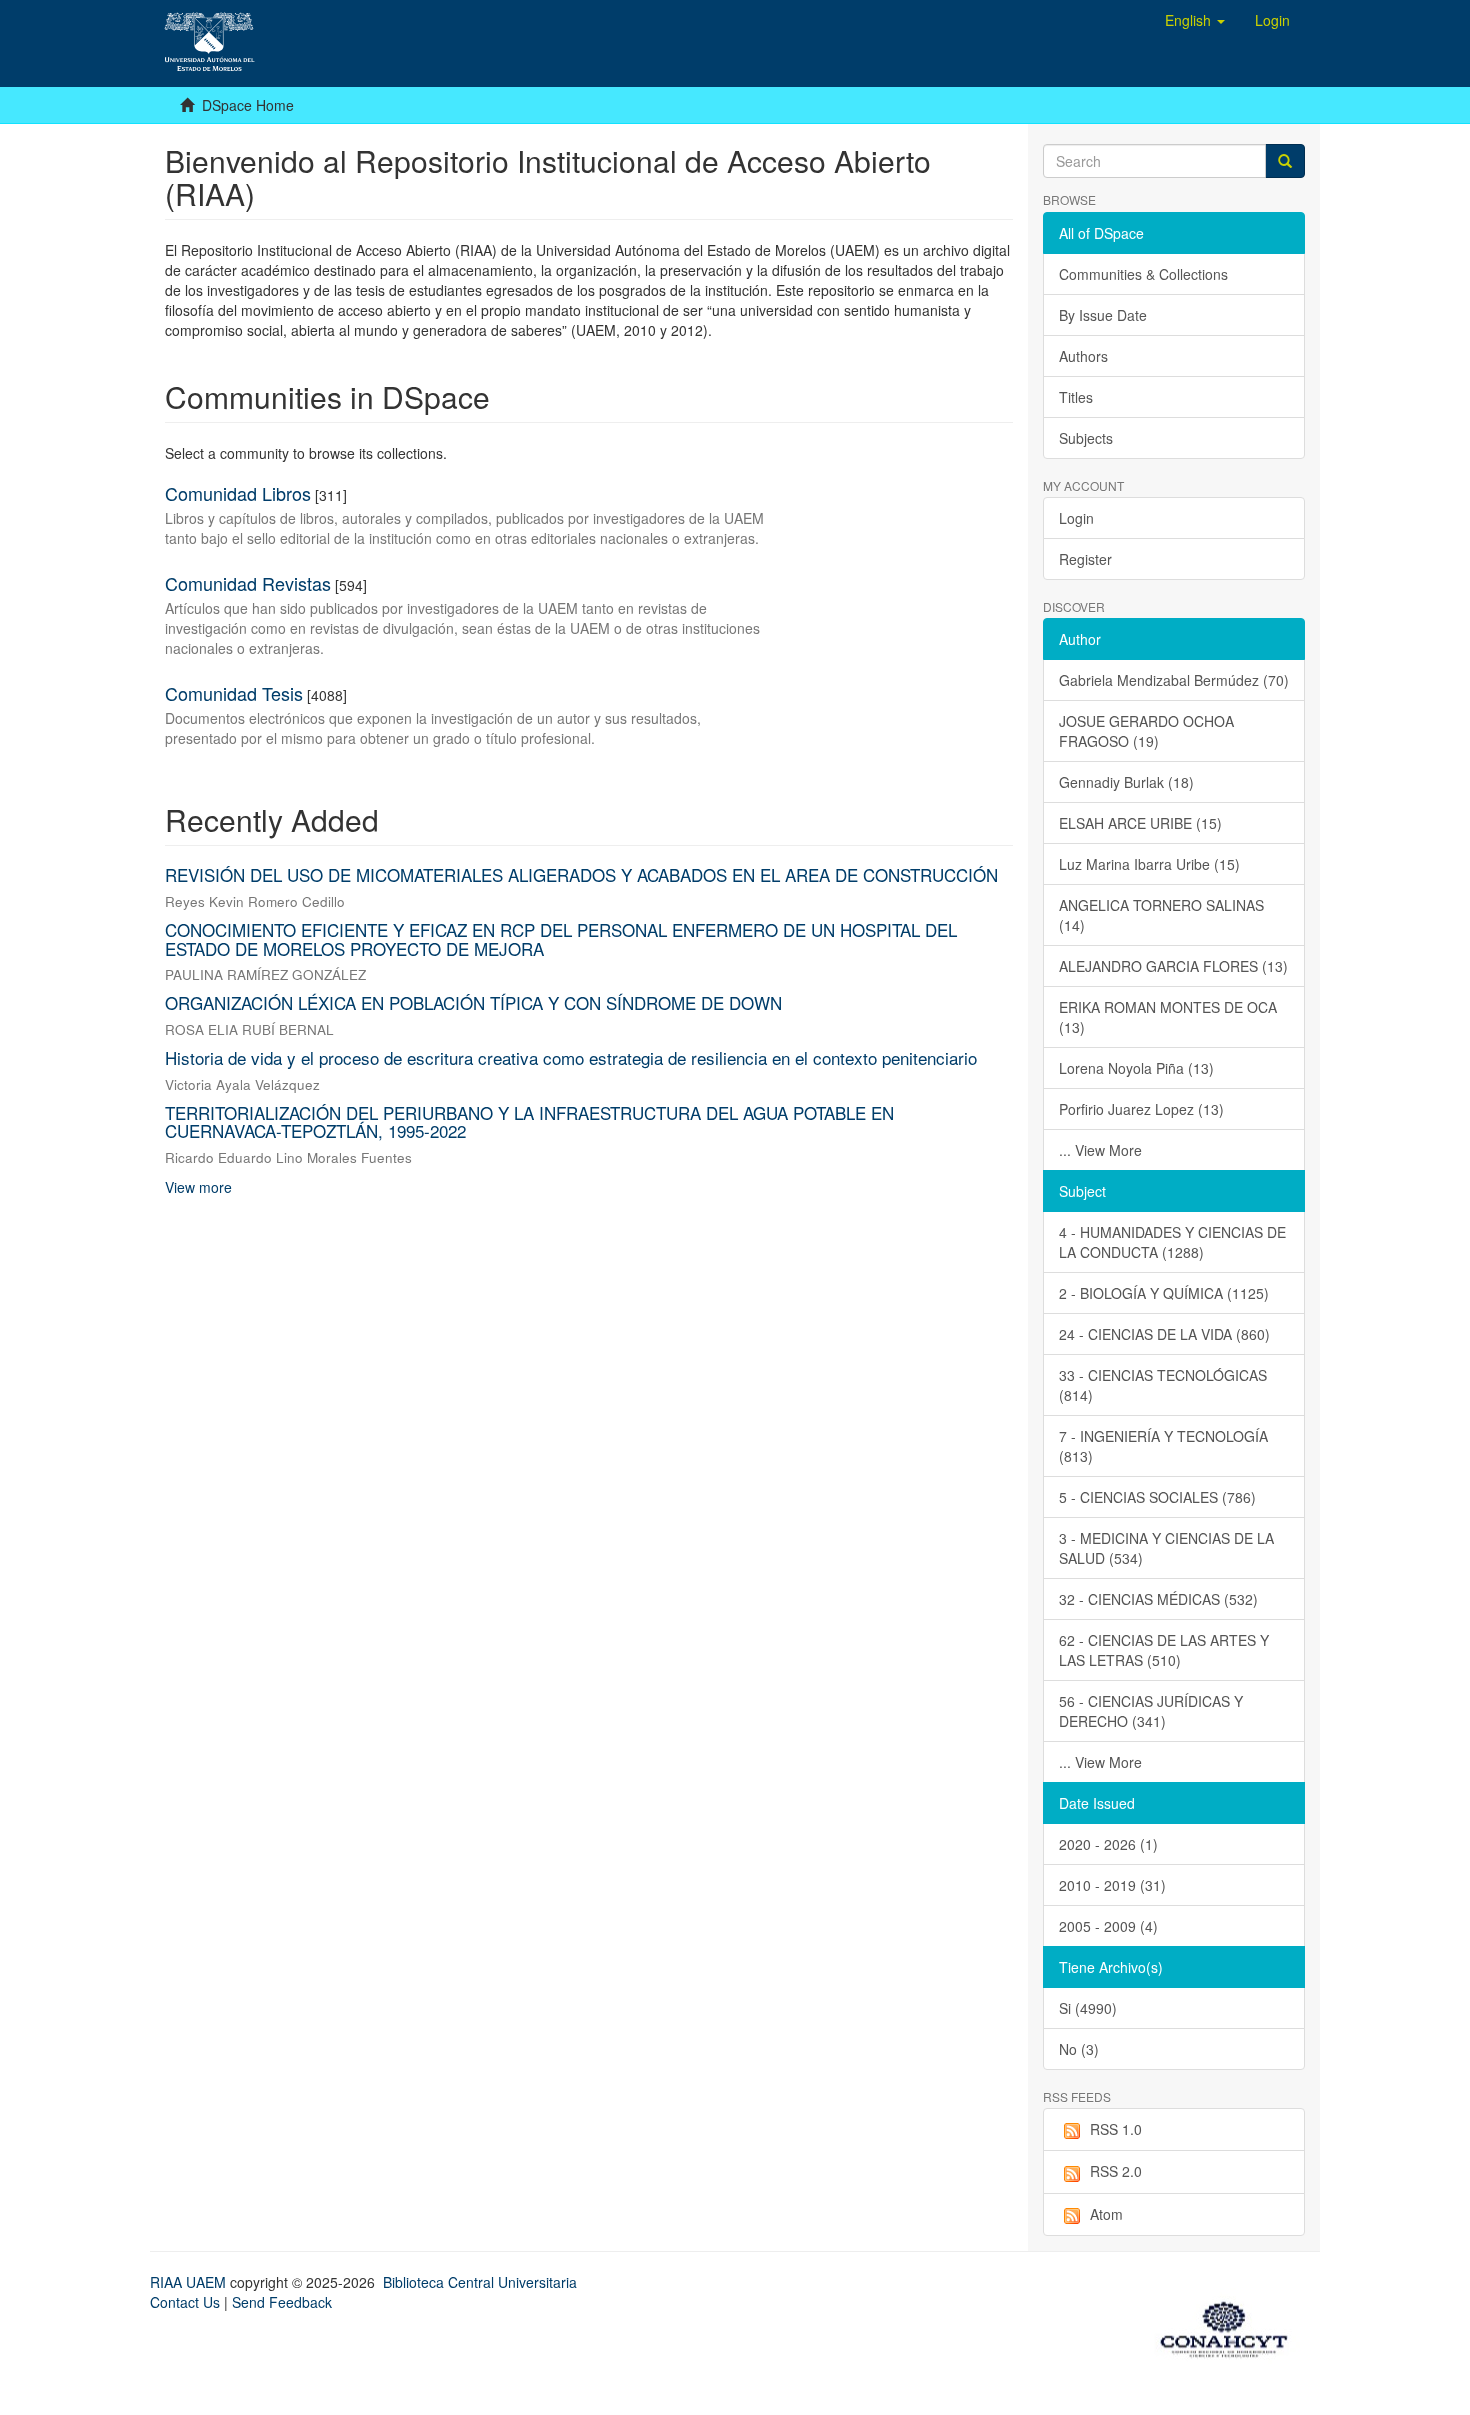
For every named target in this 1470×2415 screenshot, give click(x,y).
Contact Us (185, 2302)
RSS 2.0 (1116, 2171)
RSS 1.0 (1116, 2129)
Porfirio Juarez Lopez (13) (1141, 1109)
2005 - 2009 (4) (1108, 1926)
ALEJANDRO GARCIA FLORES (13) (1173, 966)
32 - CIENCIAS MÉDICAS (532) (1158, 1599)
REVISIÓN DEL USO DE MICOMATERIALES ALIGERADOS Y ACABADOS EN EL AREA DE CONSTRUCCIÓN (581, 874)
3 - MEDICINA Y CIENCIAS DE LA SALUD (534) (1166, 1548)
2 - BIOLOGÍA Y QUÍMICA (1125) (1164, 1293)
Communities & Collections (1143, 274)
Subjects (1086, 438)
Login (1076, 518)
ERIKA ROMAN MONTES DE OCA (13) (1168, 1017)
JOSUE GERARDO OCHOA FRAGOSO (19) (1146, 731)
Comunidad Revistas (248, 583)
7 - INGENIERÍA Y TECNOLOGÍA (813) (1163, 1446)
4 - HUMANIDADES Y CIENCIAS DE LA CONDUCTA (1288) (1172, 1242)
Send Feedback (282, 2302)
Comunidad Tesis (234, 693)
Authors (1083, 356)
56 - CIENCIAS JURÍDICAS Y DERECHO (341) (1151, 1711)
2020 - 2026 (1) (1108, 1844)
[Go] (1285, 161)
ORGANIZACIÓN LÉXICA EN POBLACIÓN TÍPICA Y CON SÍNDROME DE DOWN (473, 1002)
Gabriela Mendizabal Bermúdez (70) (1174, 680)
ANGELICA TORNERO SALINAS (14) (1161, 915)
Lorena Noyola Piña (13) (1136, 1068)
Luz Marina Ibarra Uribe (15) (1149, 864)
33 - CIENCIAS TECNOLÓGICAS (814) (1163, 1385)
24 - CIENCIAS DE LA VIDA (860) (1164, 1334)
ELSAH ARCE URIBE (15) (1140, 823)
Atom (1106, 2214)
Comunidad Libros (238, 493)
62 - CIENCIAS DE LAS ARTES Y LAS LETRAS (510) (1164, 1650)
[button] (1195, 20)
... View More (1100, 1150)
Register (1085, 559)
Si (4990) (1088, 2008)
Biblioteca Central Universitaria (480, 2282)
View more (198, 1187)
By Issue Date (1103, 315)
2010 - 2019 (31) (1112, 1885)
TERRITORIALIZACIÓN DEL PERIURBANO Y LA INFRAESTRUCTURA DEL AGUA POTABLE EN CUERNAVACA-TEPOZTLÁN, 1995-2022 (529, 1122)
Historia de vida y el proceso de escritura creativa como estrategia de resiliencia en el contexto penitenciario (571, 1057)
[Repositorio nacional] (1230, 2326)
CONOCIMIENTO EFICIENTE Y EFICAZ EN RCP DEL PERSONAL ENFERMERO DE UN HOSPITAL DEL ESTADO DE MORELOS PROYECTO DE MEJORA (561, 939)
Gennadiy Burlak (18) (1126, 782)
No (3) (1079, 2049)
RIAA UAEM (190, 2282)
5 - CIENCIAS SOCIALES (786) (1157, 1497)
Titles (1076, 397)
